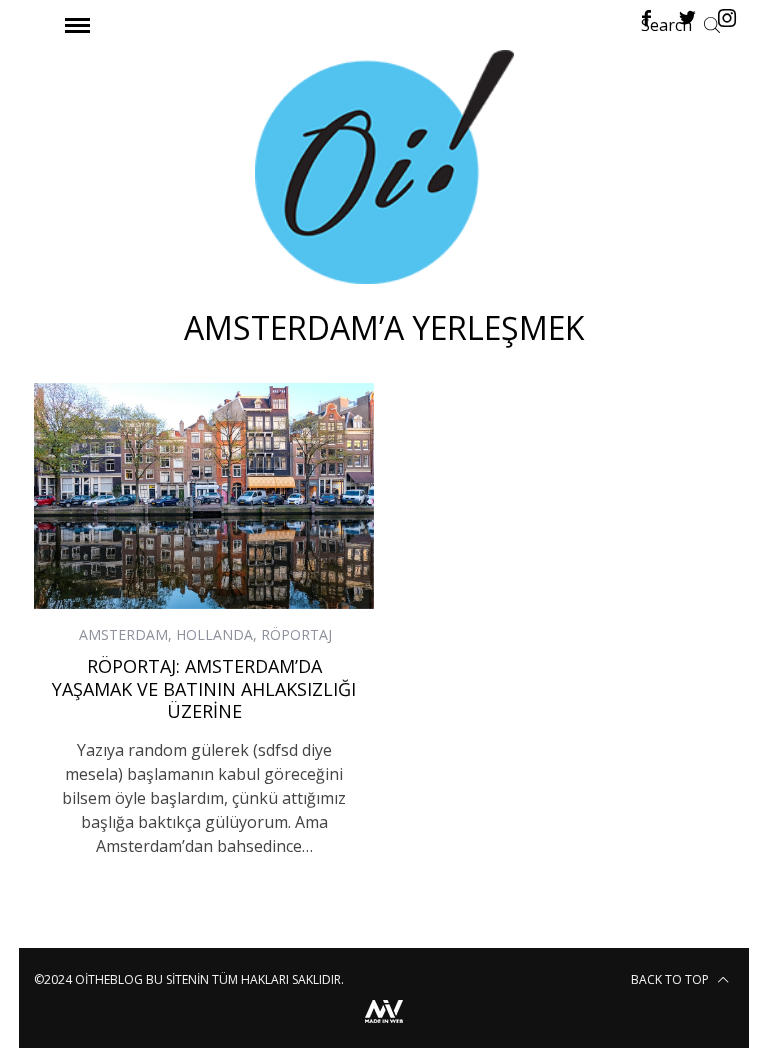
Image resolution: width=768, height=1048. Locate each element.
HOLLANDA (214, 634)
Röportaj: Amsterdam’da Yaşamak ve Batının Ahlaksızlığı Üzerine (204, 688)
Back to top (671, 979)
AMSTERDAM (123, 634)
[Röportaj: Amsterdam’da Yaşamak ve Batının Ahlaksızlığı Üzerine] (204, 496)
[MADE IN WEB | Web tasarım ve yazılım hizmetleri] (384, 1025)
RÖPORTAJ (296, 634)
